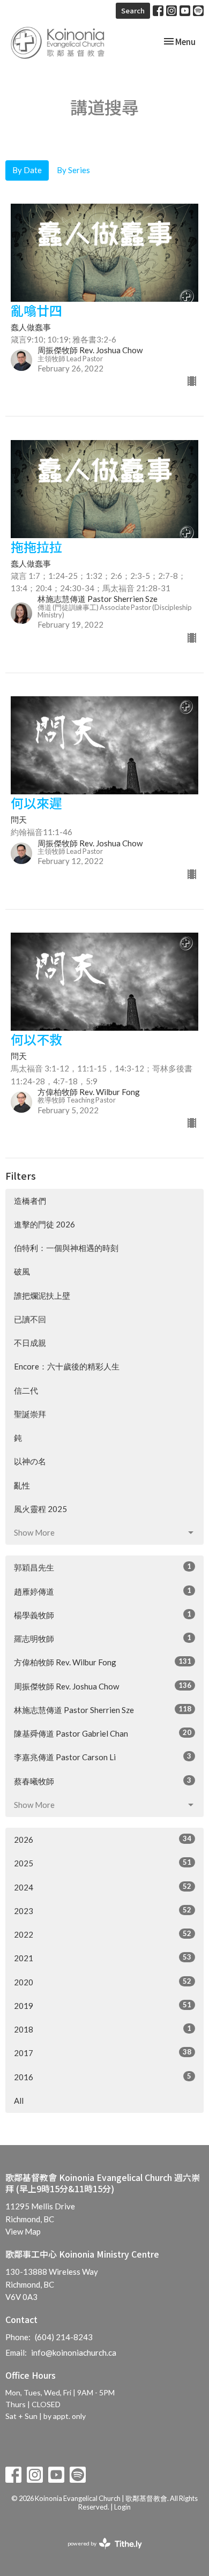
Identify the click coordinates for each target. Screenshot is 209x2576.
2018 (103, 2029)
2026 (103, 1839)
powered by (99, 2553)
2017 (103, 2053)
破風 (22, 1271)
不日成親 (30, 1343)
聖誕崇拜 (30, 1414)
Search (133, 10)
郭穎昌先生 (103, 1567)
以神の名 (30, 1461)
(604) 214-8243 (64, 2337)
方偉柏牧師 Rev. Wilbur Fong (103, 1662)
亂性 (22, 1485)
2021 (103, 1958)
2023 (103, 1911)
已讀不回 (30, 1319)
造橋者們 (30, 1201)
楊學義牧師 (103, 1615)
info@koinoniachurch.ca (74, 2352)
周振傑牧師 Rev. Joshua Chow (103, 1686)
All (19, 2101)
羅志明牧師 (103, 1638)
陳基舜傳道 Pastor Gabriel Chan (103, 1733)
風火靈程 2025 (40, 1509)
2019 (103, 2005)
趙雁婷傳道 (103, 1591)
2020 (103, 1982)
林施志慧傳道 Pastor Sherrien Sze (103, 1710)
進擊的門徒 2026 (44, 1224)
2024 (103, 1887)
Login (122, 2507)
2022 (103, 1934)
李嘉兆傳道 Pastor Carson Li (103, 1757)
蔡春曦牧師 (103, 1781)
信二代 (26, 1390)
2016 (103, 2077)
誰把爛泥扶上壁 (42, 1296)
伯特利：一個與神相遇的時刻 (66, 1248)
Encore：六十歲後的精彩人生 (67, 1366)
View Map (23, 2231)
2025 (103, 1863)
